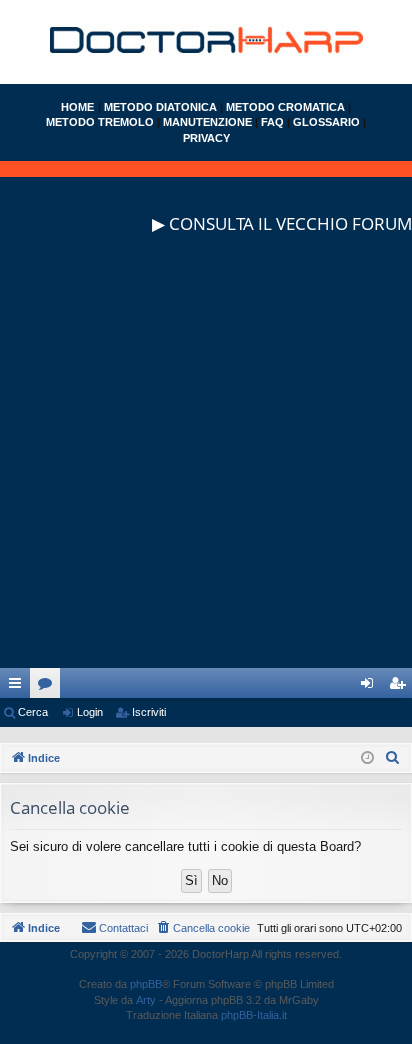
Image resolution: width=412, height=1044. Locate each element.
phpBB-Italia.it (254, 1015)
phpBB (146, 984)
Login (90, 712)
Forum (49, 687)
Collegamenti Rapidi (19, 687)
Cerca (33, 712)
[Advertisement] (206, 462)
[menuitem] (393, 758)
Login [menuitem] (371, 687)
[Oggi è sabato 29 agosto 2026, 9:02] (367, 758)
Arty (146, 1000)
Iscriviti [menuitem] (401, 687)
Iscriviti (149, 712)
